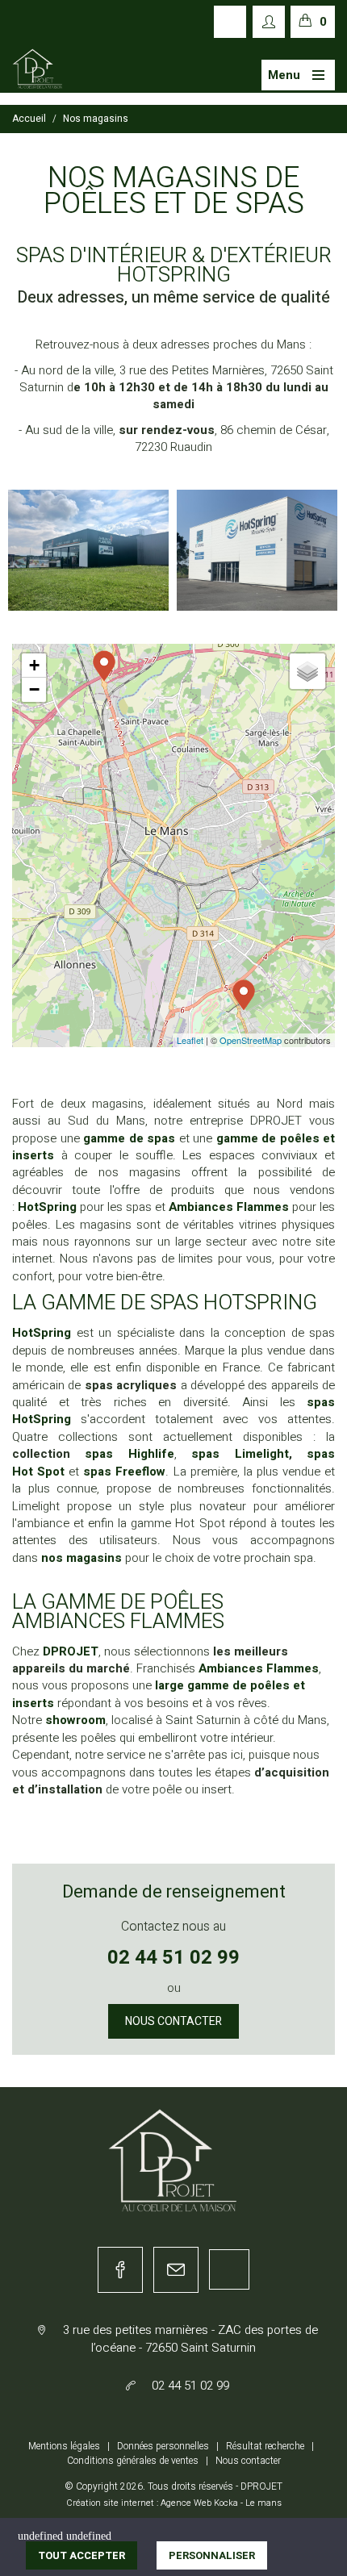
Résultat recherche (265, 2446)
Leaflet (190, 1040)
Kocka (226, 2503)
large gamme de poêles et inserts (159, 1694)
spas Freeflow (124, 1472)
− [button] (34, 689)
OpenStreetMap (251, 1040)
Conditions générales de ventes (133, 2461)
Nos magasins (96, 119)
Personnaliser (212, 2555)
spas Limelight (240, 1454)
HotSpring (49, 1207)
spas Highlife (129, 1454)
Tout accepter (82, 2555)
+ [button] (34, 665)
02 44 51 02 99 (173, 1958)
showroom (75, 1720)
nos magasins (82, 1558)
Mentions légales (64, 2446)
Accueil (29, 119)
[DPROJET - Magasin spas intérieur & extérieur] (38, 69)
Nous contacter (173, 2021)
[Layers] (307, 671)
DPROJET (71, 1651)
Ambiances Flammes (259, 1668)
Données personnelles (163, 2446)
